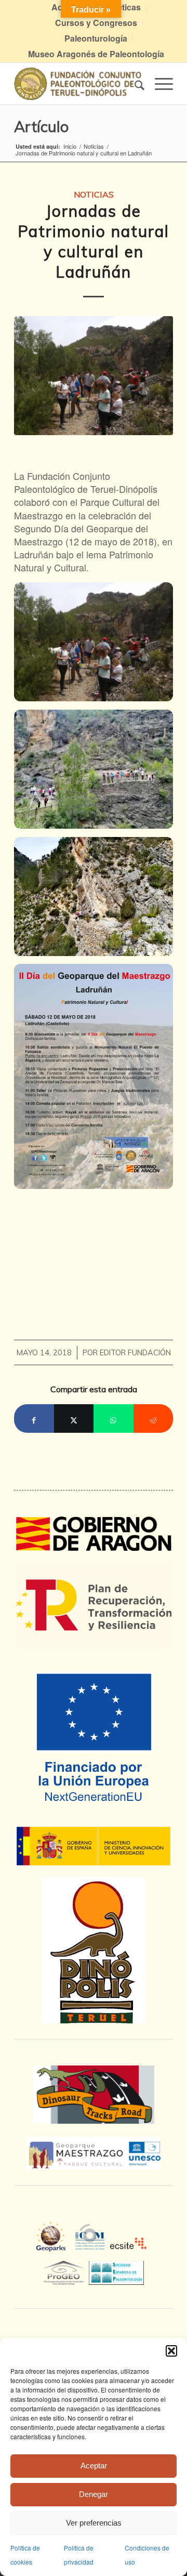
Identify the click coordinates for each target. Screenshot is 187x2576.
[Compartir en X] (74, 1418)
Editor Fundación (135, 1352)
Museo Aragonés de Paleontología (96, 54)
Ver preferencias (94, 2523)
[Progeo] (66, 2271)
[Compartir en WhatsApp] (113, 1418)
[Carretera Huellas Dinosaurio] (94, 2095)
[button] (171, 2351)
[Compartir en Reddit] (153, 1418)
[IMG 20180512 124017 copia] (94, 376)
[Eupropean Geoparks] (54, 2246)
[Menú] (159, 84)
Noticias (94, 194)
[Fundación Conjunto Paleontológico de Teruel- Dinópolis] (78, 84)
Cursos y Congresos (96, 23)
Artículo (41, 126)
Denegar (94, 2494)
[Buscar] (134, 84)
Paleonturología (96, 38)
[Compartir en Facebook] (34, 1418)
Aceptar (94, 2466)
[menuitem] (96, 23)
